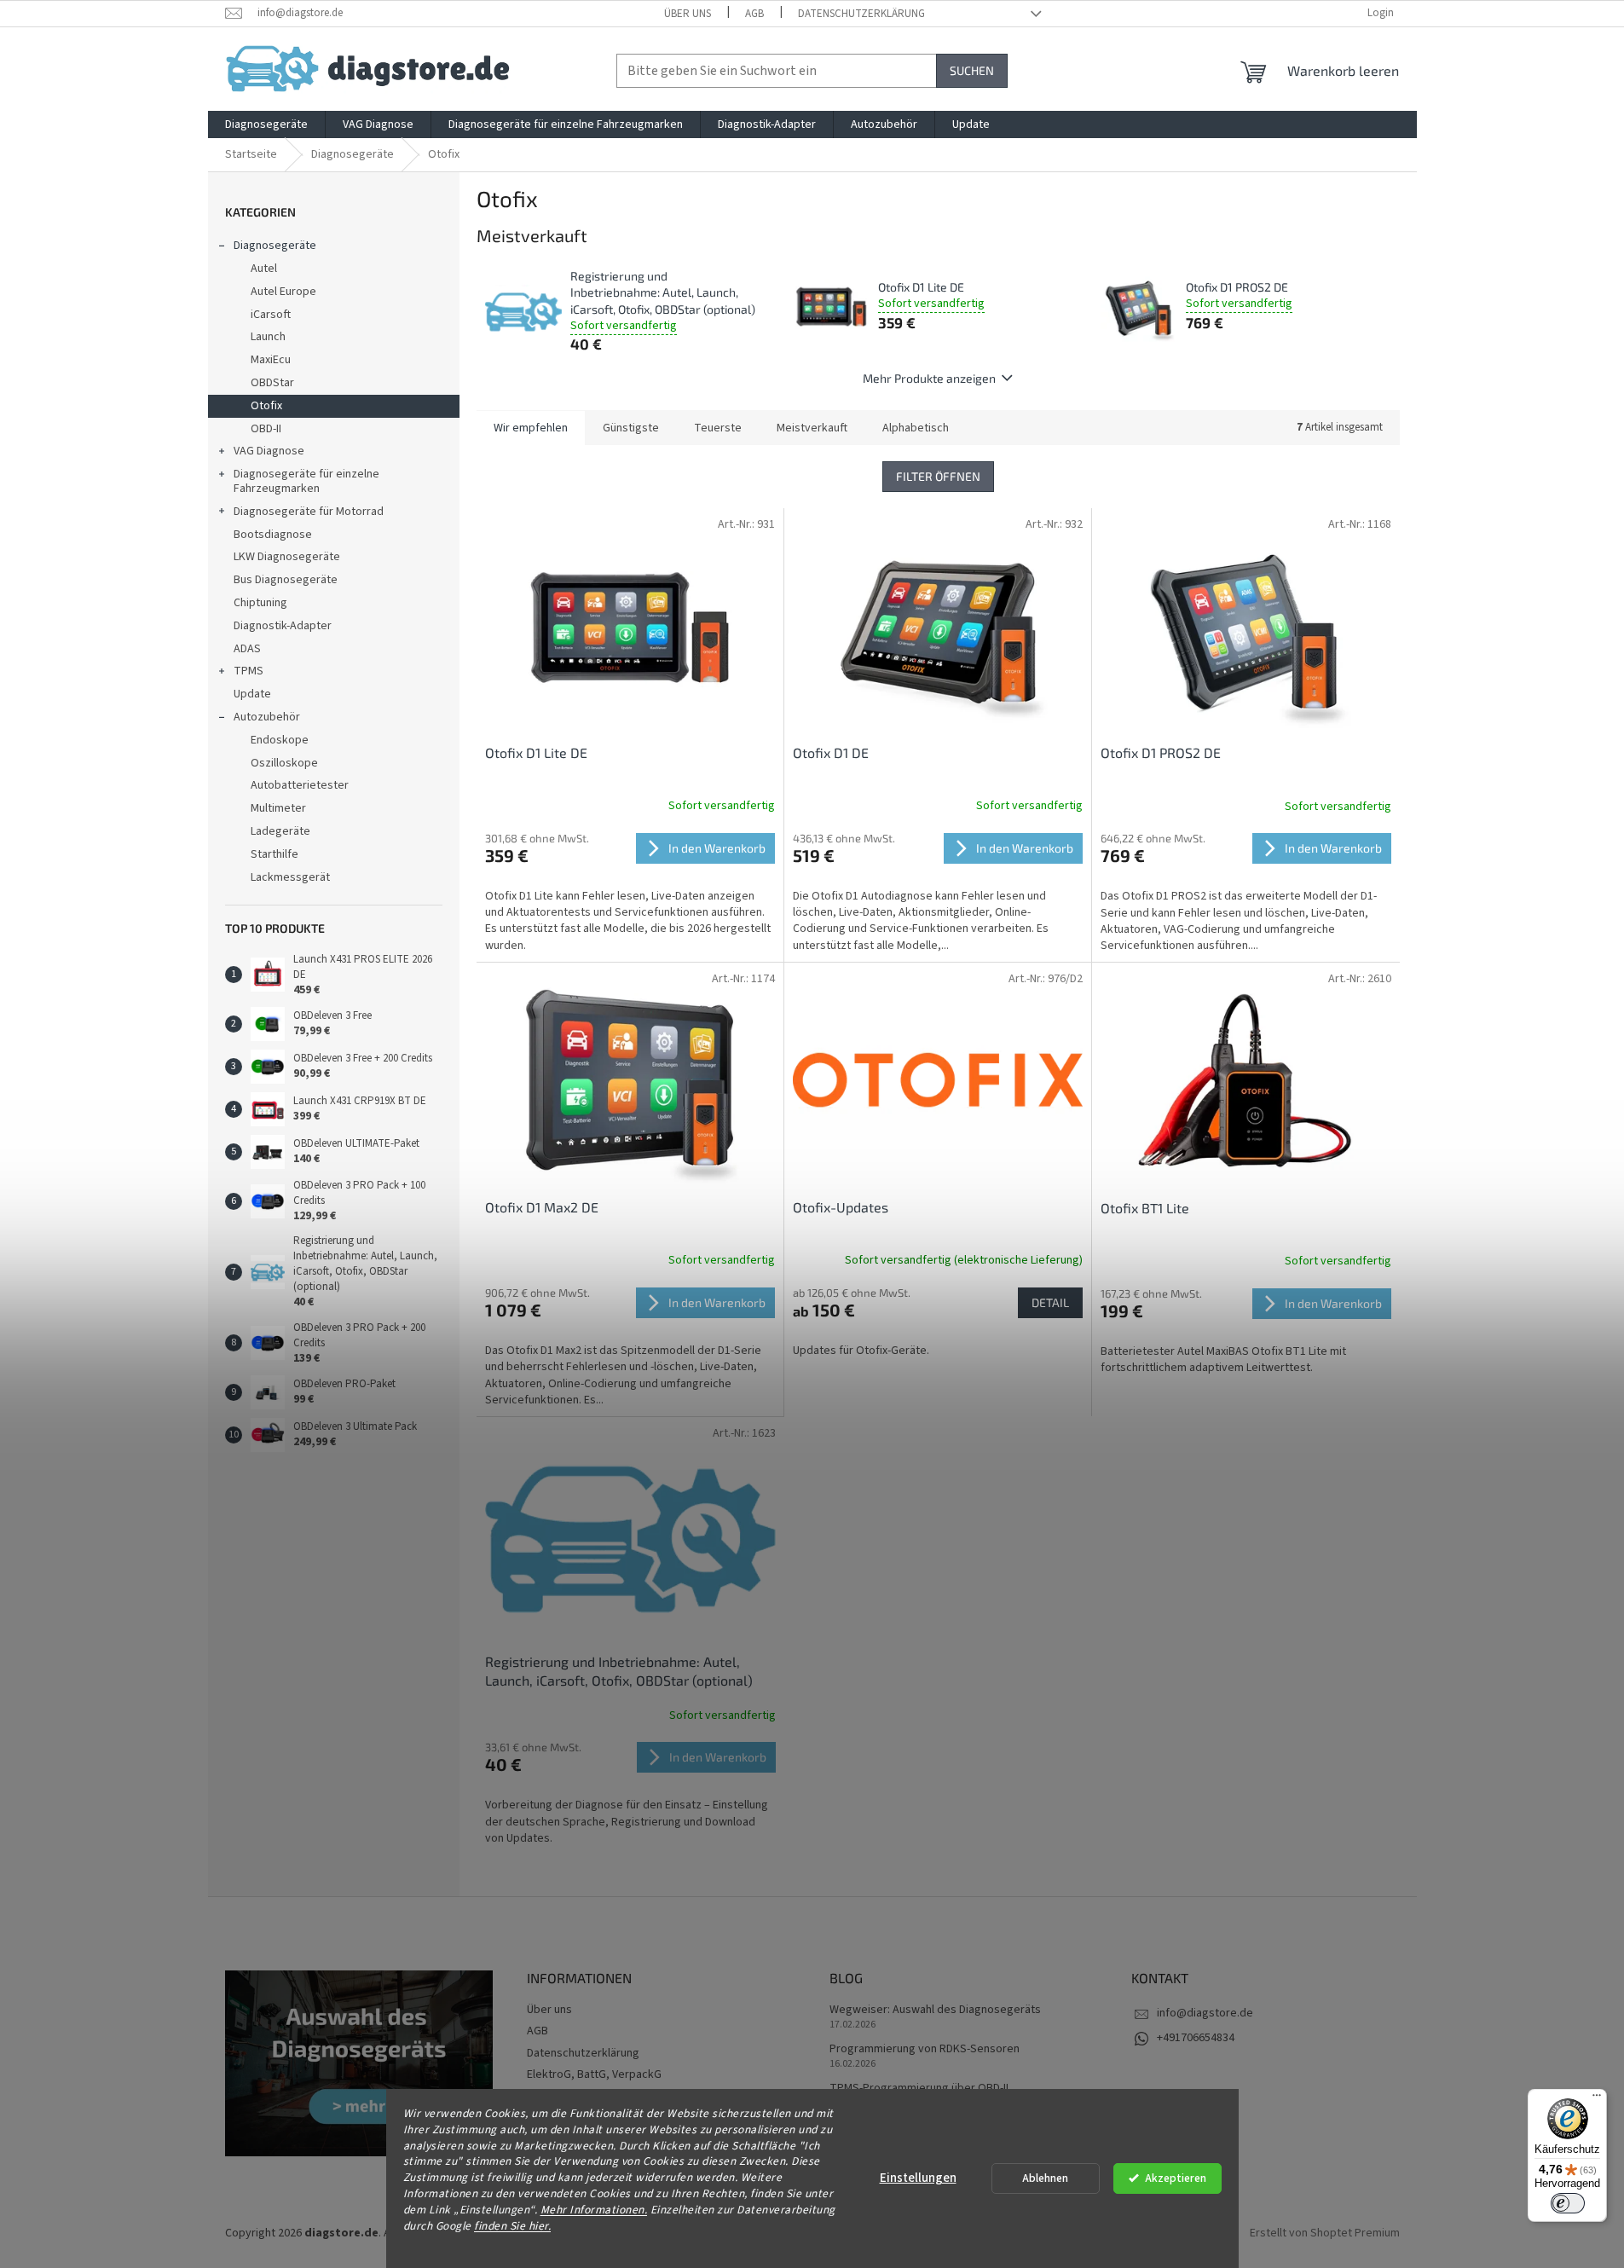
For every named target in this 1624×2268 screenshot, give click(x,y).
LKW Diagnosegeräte (287, 557)
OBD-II (266, 429)
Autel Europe (283, 292)
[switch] (1568, 2203)
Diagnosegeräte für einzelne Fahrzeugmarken (306, 481)
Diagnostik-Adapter (283, 626)
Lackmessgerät (290, 877)
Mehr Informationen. (594, 2210)
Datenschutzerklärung (861, 14)
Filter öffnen (938, 476)
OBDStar (272, 383)
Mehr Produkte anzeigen (929, 378)
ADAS (247, 649)
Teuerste (718, 428)
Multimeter (278, 808)
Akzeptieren (1176, 2178)
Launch (268, 337)
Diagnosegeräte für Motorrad (309, 512)
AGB (754, 14)
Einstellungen (918, 2178)
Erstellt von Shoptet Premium (1325, 2233)
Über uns (688, 14)
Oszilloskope (284, 763)
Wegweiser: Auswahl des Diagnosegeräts (935, 2010)
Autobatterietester (300, 785)
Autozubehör (267, 717)
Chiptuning (260, 603)
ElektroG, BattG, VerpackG (594, 2074)
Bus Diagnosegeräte (286, 580)
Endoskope (280, 740)
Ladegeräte (280, 831)
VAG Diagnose (269, 451)
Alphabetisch (916, 428)
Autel (264, 269)
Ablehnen (1045, 2178)
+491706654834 (1196, 2038)
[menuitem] (266, 124)
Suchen (972, 70)
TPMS (249, 671)
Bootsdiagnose (273, 535)
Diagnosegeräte (275, 246)
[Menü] (1597, 2099)
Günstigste (631, 428)
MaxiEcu (271, 360)
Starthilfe (275, 854)
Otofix (266, 406)
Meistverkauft (812, 428)
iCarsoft (271, 315)
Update (252, 694)
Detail (1050, 1302)
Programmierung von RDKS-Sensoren (925, 2049)
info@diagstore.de (1205, 2013)
